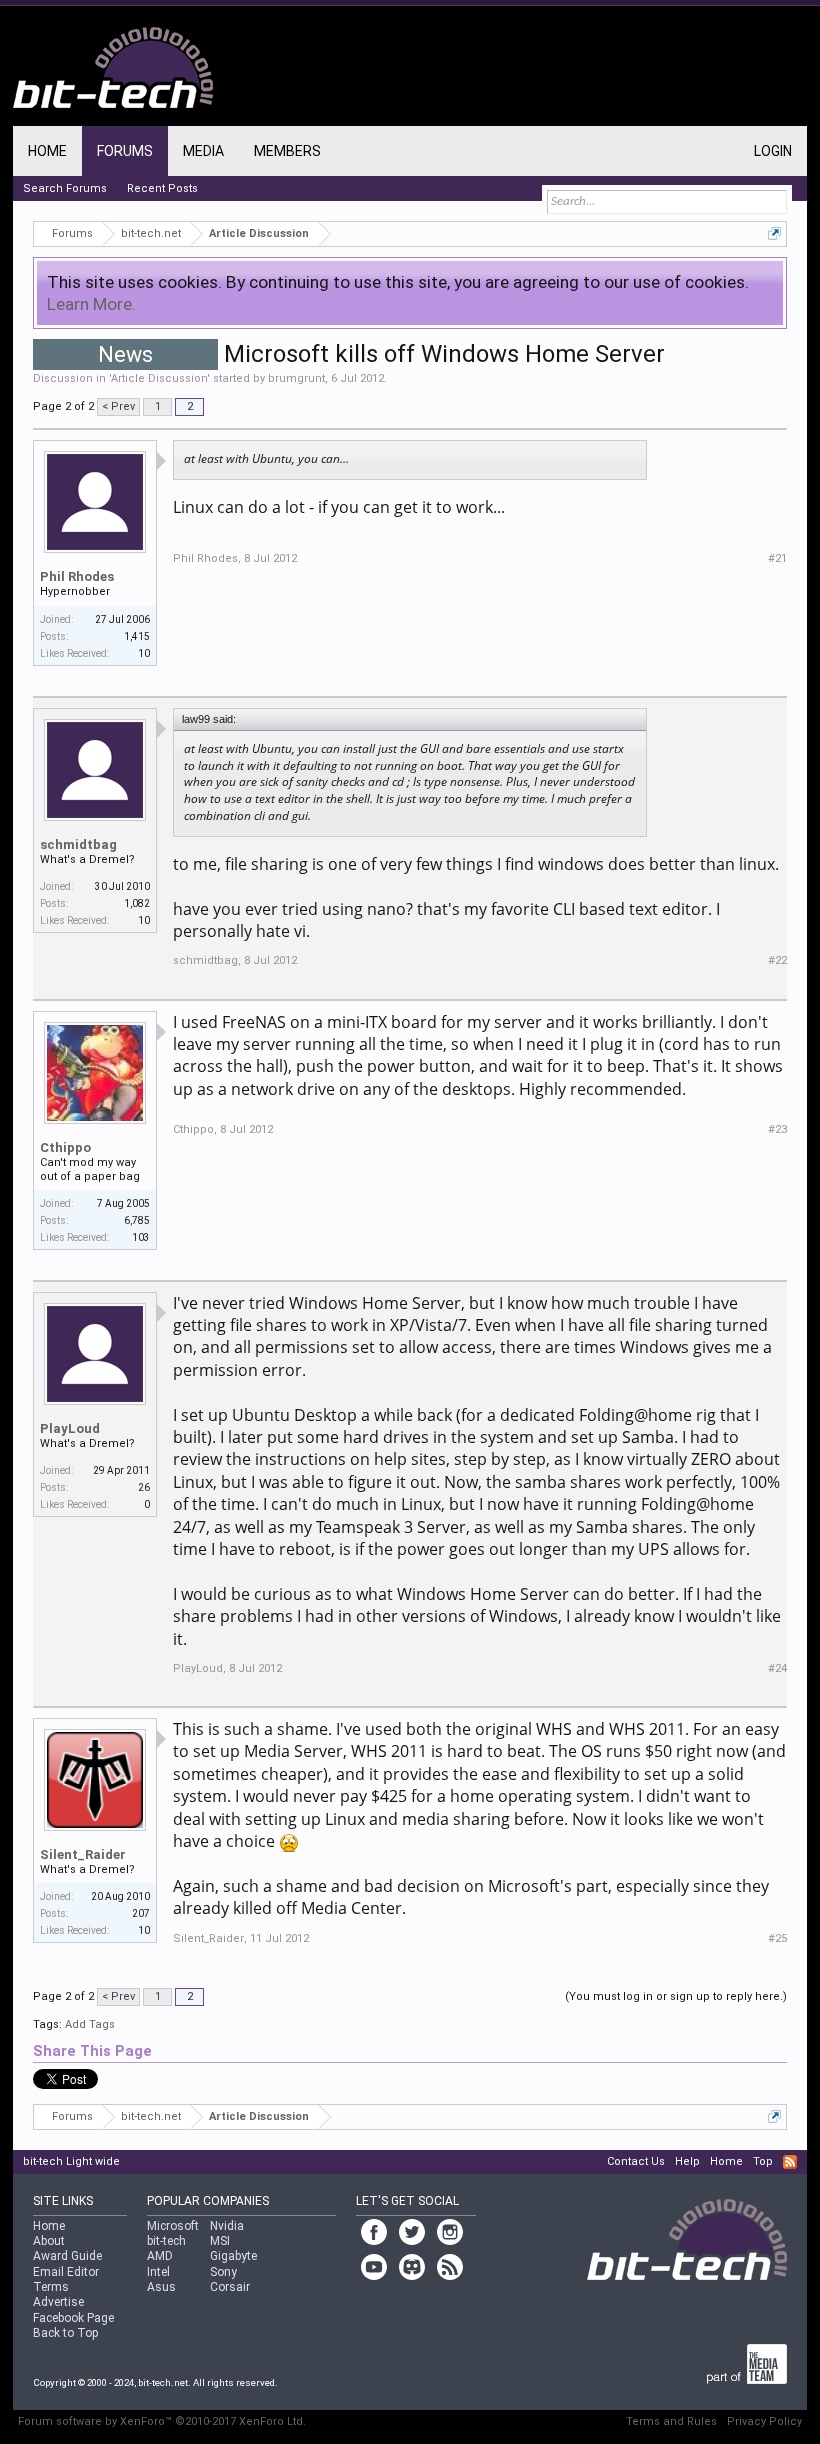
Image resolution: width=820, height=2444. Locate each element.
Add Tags (90, 2024)
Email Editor (66, 2272)
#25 (777, 1938)
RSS (790, 2162)
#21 (777, 558)
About (49, 2241)
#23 (777, 1129)
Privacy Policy (764, 2421)
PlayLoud (70, 1428)
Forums (125, 151)
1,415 (137, 636)
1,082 (137, 903)
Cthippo (65, 1147)
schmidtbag (78, 844)
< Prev (118, 406)
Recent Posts (162, 188)
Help (687, 2161)
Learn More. (91, 304)
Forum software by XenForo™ (162, 2421)
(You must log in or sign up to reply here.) (676, 1996)
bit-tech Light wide (71, 2161)
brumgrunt (296, 378)
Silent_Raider (83, 1854)
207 (141, 1913)
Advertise (58, 2302)
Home (47, 151)
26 (144, 1487)
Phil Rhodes (77, 576)
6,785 (137, 1220)
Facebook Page (73, 2318)
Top (763, 2161)
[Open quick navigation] (774, 233)
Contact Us (636, 2161)
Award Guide (67, 2256)
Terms (51, 2287)
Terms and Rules (671, 2421)
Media (203, 151)
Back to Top (65, 2333)
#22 (777, 960)
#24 (777, 1668)
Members (287, 151)
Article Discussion (159, 378)
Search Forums (65, 188)
